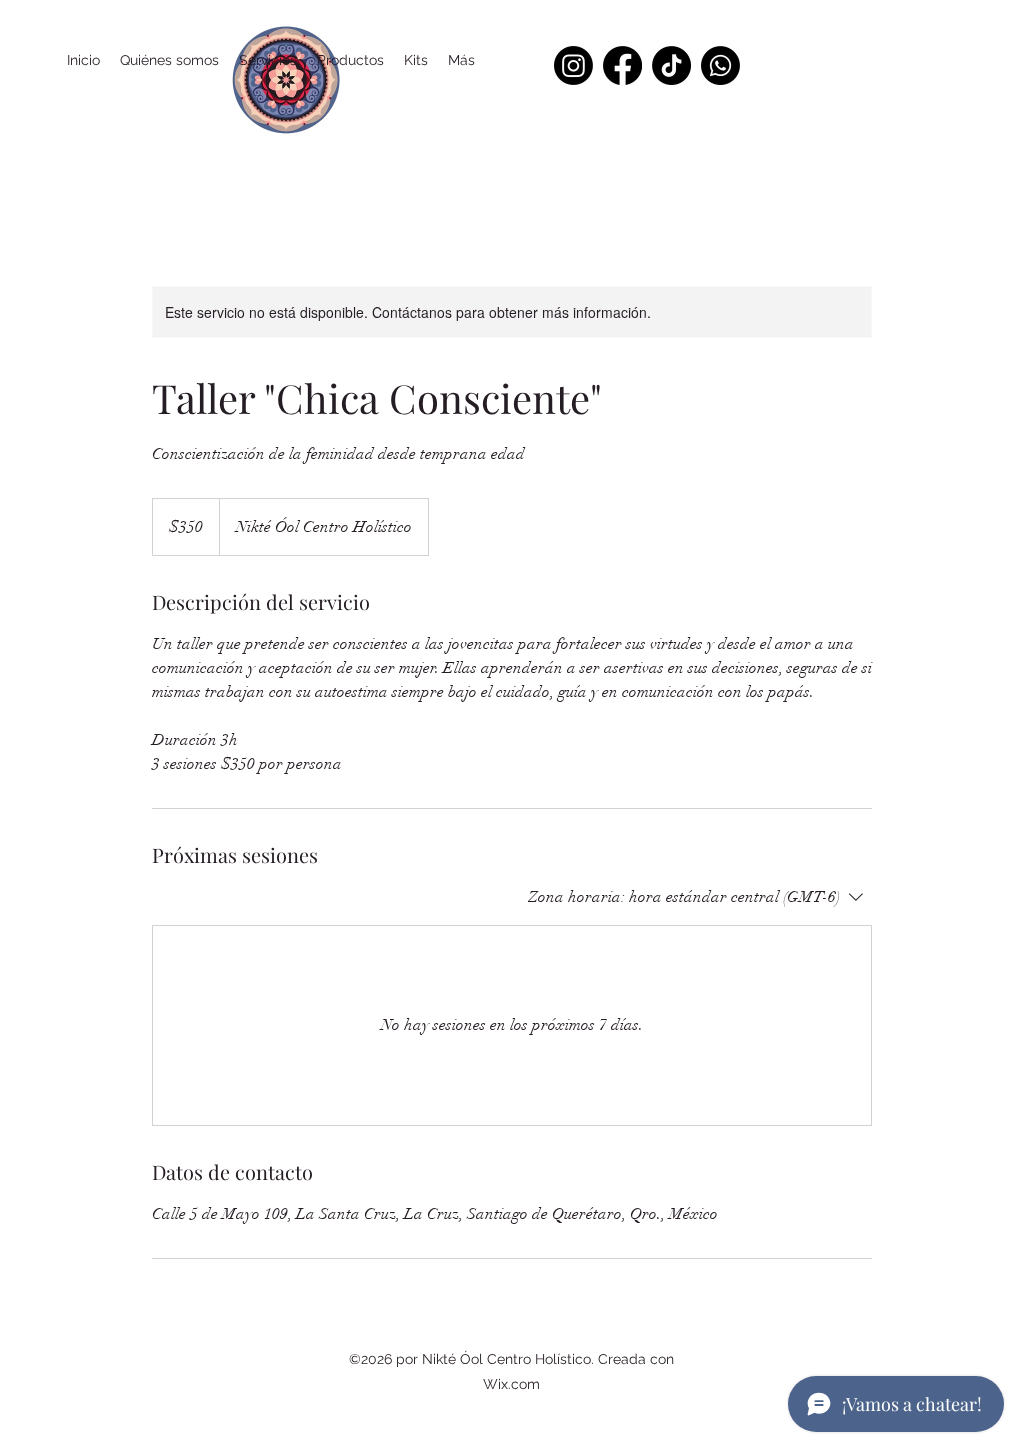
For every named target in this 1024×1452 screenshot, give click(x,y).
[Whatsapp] (720, 65)
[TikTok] (671, 65)
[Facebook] (622, 65)
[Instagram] (573, 65)
